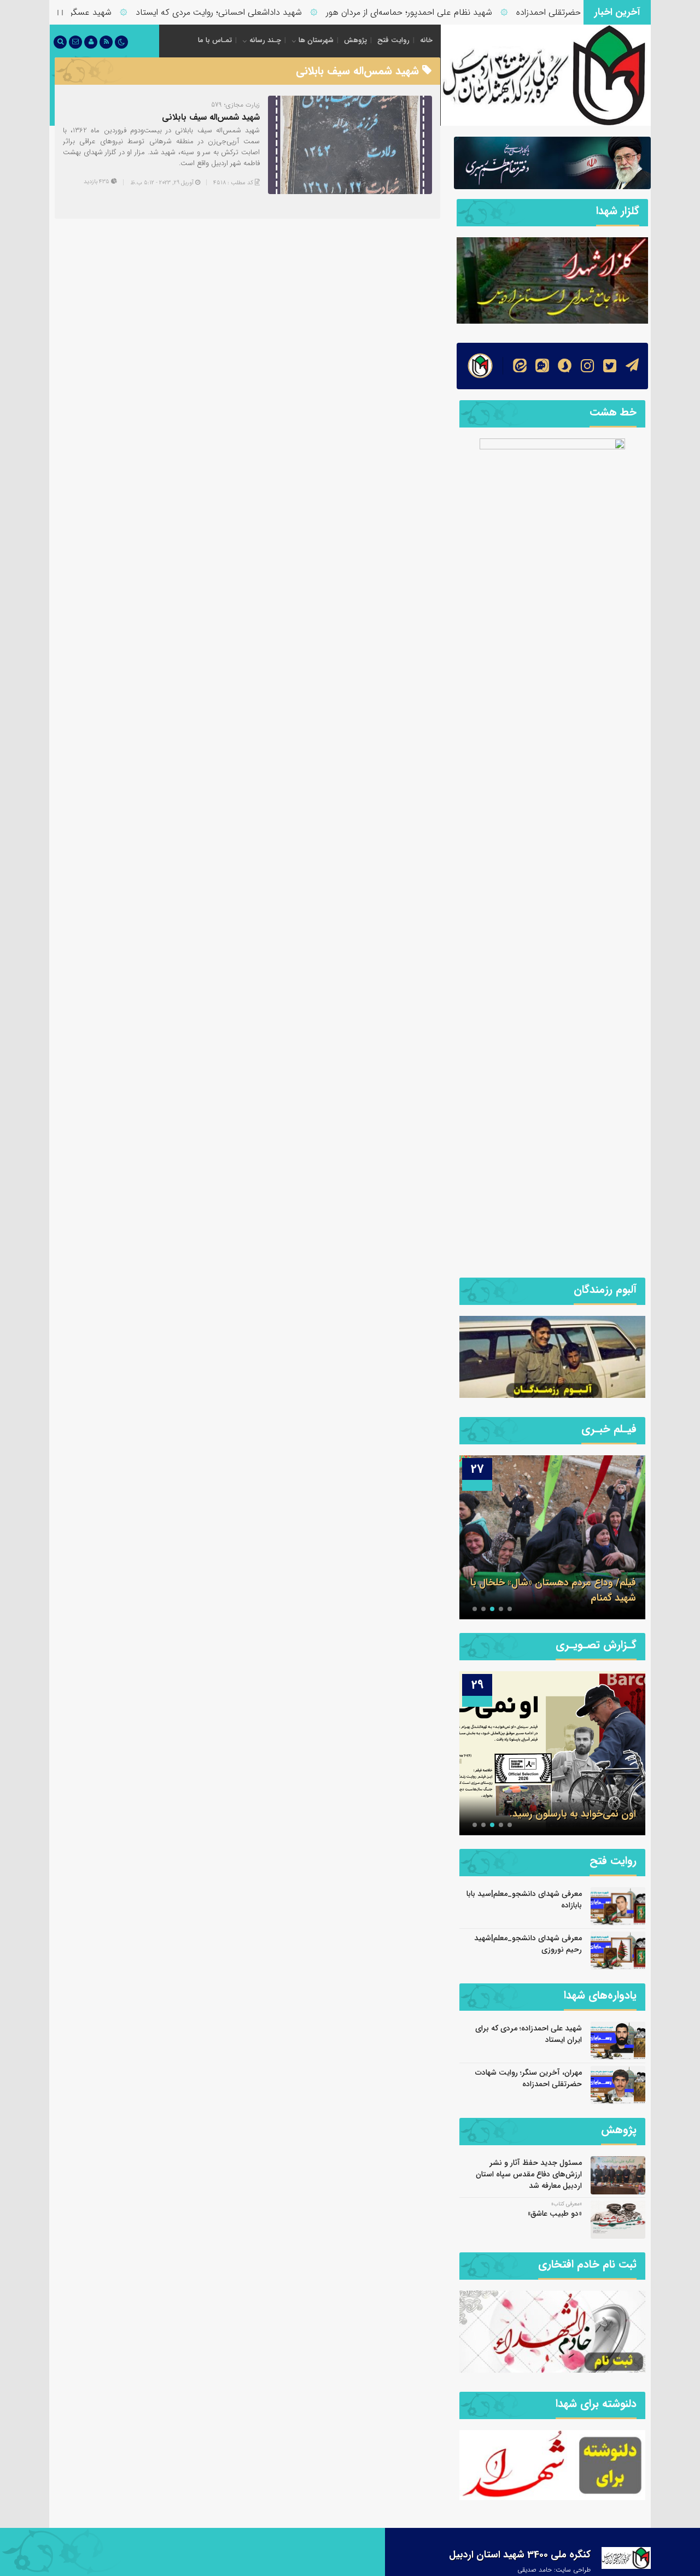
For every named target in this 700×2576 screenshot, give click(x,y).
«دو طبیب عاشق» (555, 2214)
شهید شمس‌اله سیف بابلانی (211, 117)
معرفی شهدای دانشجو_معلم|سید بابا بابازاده (524, 1899)
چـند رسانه (265, 40)
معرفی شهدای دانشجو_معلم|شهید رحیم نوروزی (528, 1944)
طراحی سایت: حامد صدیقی (554, 2570)
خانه (426, 40)
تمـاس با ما (215, 40)
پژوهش (355, 40)
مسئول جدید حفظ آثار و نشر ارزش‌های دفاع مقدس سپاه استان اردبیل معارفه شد (529, 2174)
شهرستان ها (316, 40)
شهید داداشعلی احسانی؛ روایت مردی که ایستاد (255, 12)
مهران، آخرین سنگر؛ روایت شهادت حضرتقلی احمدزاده (529, 2078)
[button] (510, 1609)
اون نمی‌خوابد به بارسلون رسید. (573, 1814)
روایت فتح (393, 40)
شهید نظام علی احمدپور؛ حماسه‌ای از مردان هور (446, 12)
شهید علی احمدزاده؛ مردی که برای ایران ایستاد (529, 2034)
